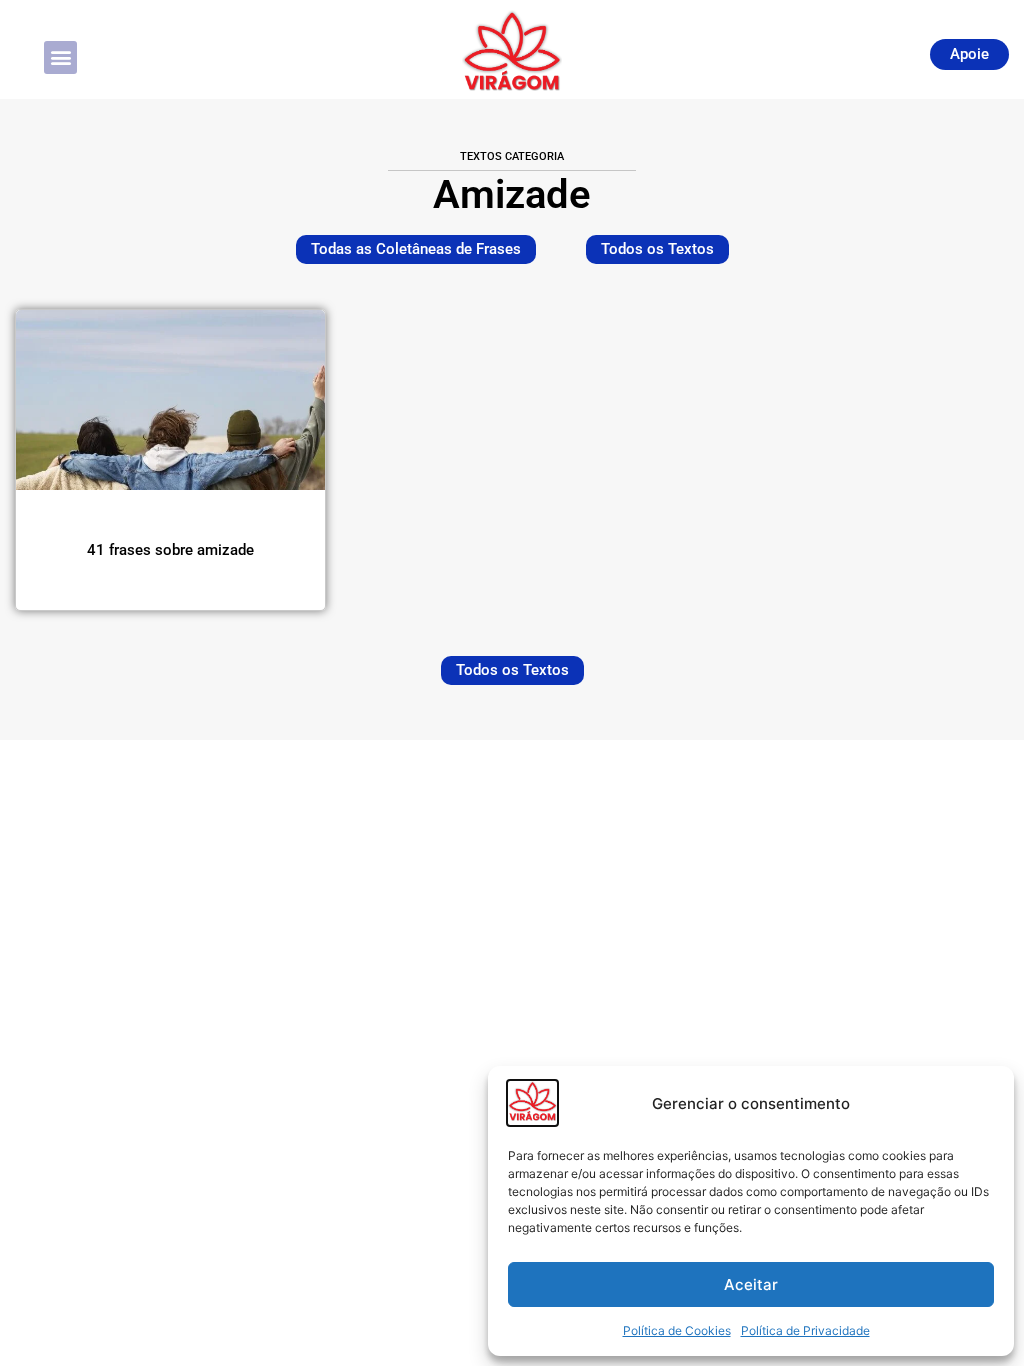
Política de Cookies (677, 1330)
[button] (60, 57)
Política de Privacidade (805, 1330)
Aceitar (751, 1284)
